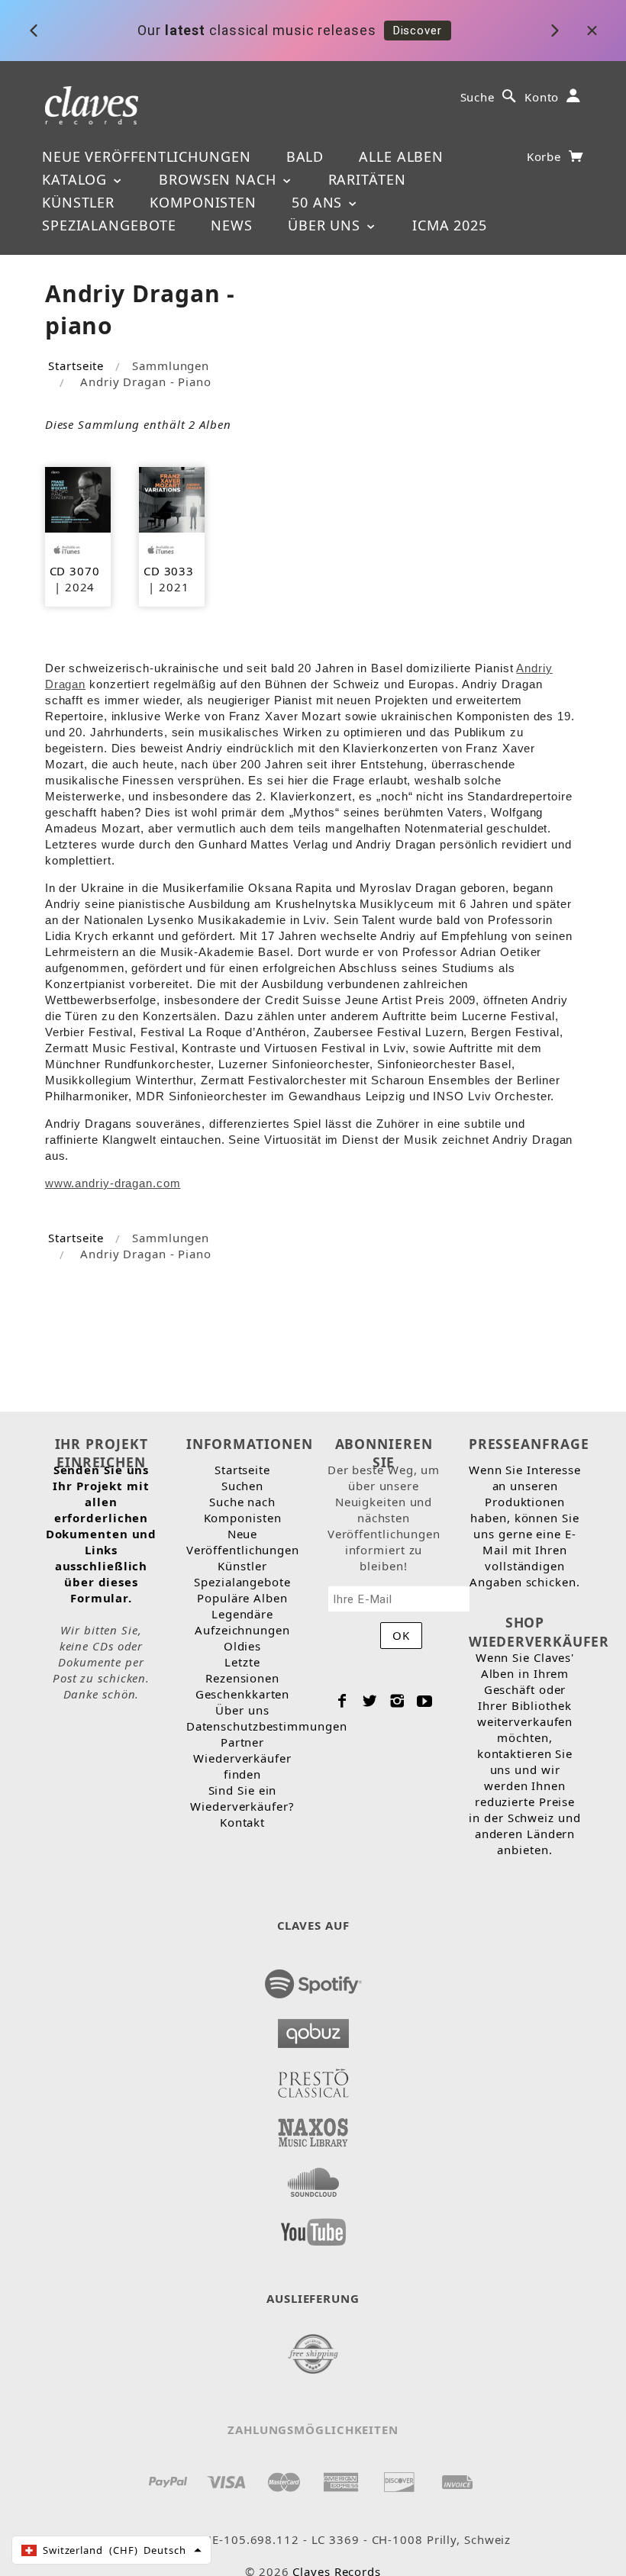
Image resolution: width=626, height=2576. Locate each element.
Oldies (242, 1646)
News (232, 225)
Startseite (76, 365)
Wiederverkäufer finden (242, 1766)
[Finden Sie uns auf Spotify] (313, 1979)
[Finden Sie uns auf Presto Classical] (313, 2079)
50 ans (319, 202)
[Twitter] (370, 1701)
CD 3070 (75, 571)
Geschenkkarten (243, 1694)
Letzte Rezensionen (242, 1670)
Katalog (77, 179)
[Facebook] (342, 1701)
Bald (305, 156)
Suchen (242, 1486)
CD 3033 (169, 571)
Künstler (78, 202)
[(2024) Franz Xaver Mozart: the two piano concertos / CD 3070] (78, 498)
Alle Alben (401, 156)
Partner (242, 1742)
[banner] (92, 104)
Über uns (326, 225)
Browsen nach (220, 179)
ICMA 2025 (450, 225)
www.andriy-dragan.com (113, 1183)
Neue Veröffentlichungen (147, 156)
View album (509, 32)
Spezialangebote (109, 225)
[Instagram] (397, 1701)
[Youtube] (425, 1701)
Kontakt (242, 1822)
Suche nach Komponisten (243, 1510)
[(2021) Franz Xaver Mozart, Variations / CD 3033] (172, 498)
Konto (542, 97)
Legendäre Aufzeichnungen (242, 1622)
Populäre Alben (242, 1598)
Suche (478, 97)
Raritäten (367, 179)
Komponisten (203, 202)
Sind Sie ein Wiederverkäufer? (242, 1798)
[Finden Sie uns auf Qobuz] (313, 2029)
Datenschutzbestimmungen (267, 1726)
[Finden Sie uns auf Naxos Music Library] (313, 2128)
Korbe (546, 156)
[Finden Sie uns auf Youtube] (313, 2227)
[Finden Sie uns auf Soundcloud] (313, 2178)
